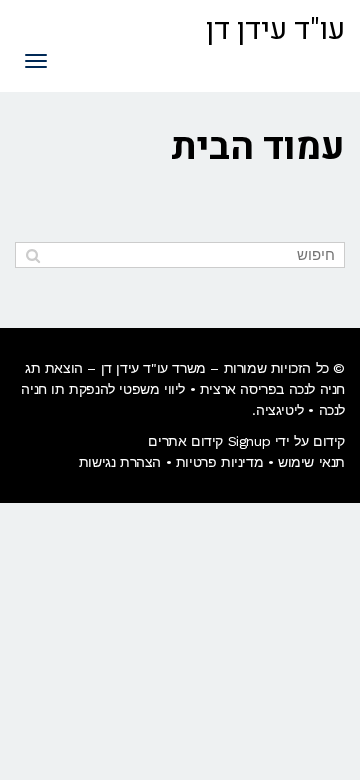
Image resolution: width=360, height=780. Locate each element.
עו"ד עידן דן (275, 30)
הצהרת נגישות (120, 462)
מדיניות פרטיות (219, 462)
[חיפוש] (32, 255)
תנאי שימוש (311, 462)
